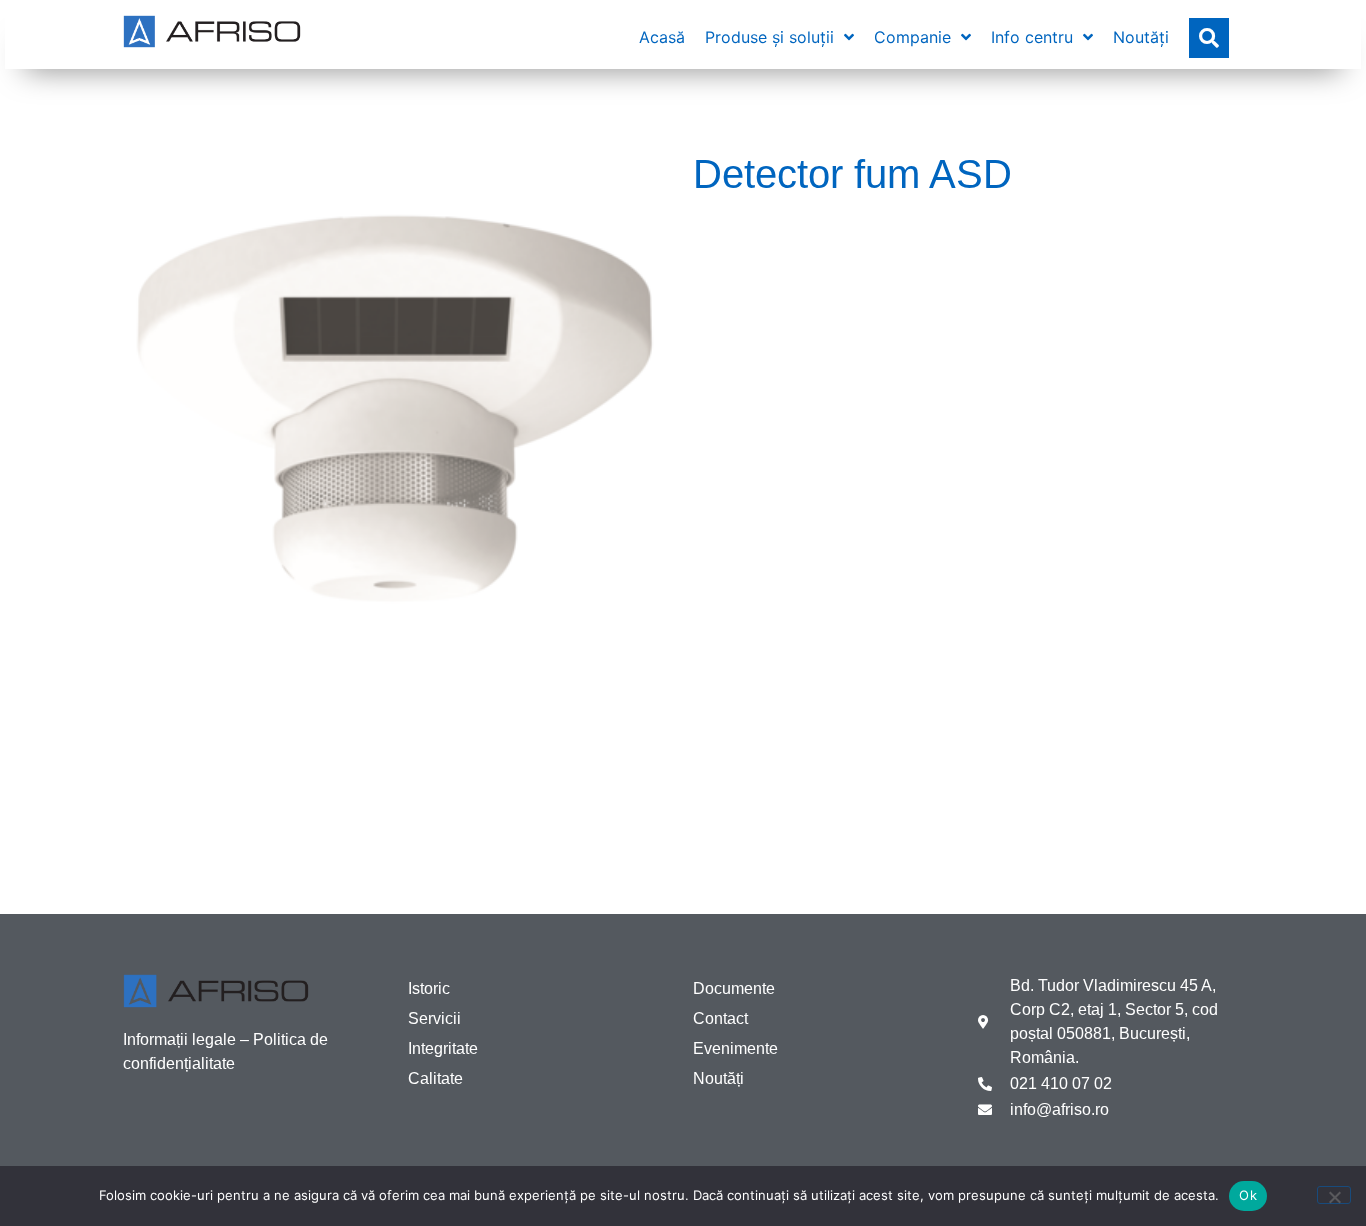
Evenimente (735, 1048)
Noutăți (718, 1078)
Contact (720, 1018)
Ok (1248, 1195)
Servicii (434, 1018)
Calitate (435, 1078)
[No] (1334, 1195)
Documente (734, 988)
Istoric (429, 988)
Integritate (443, 1048)
